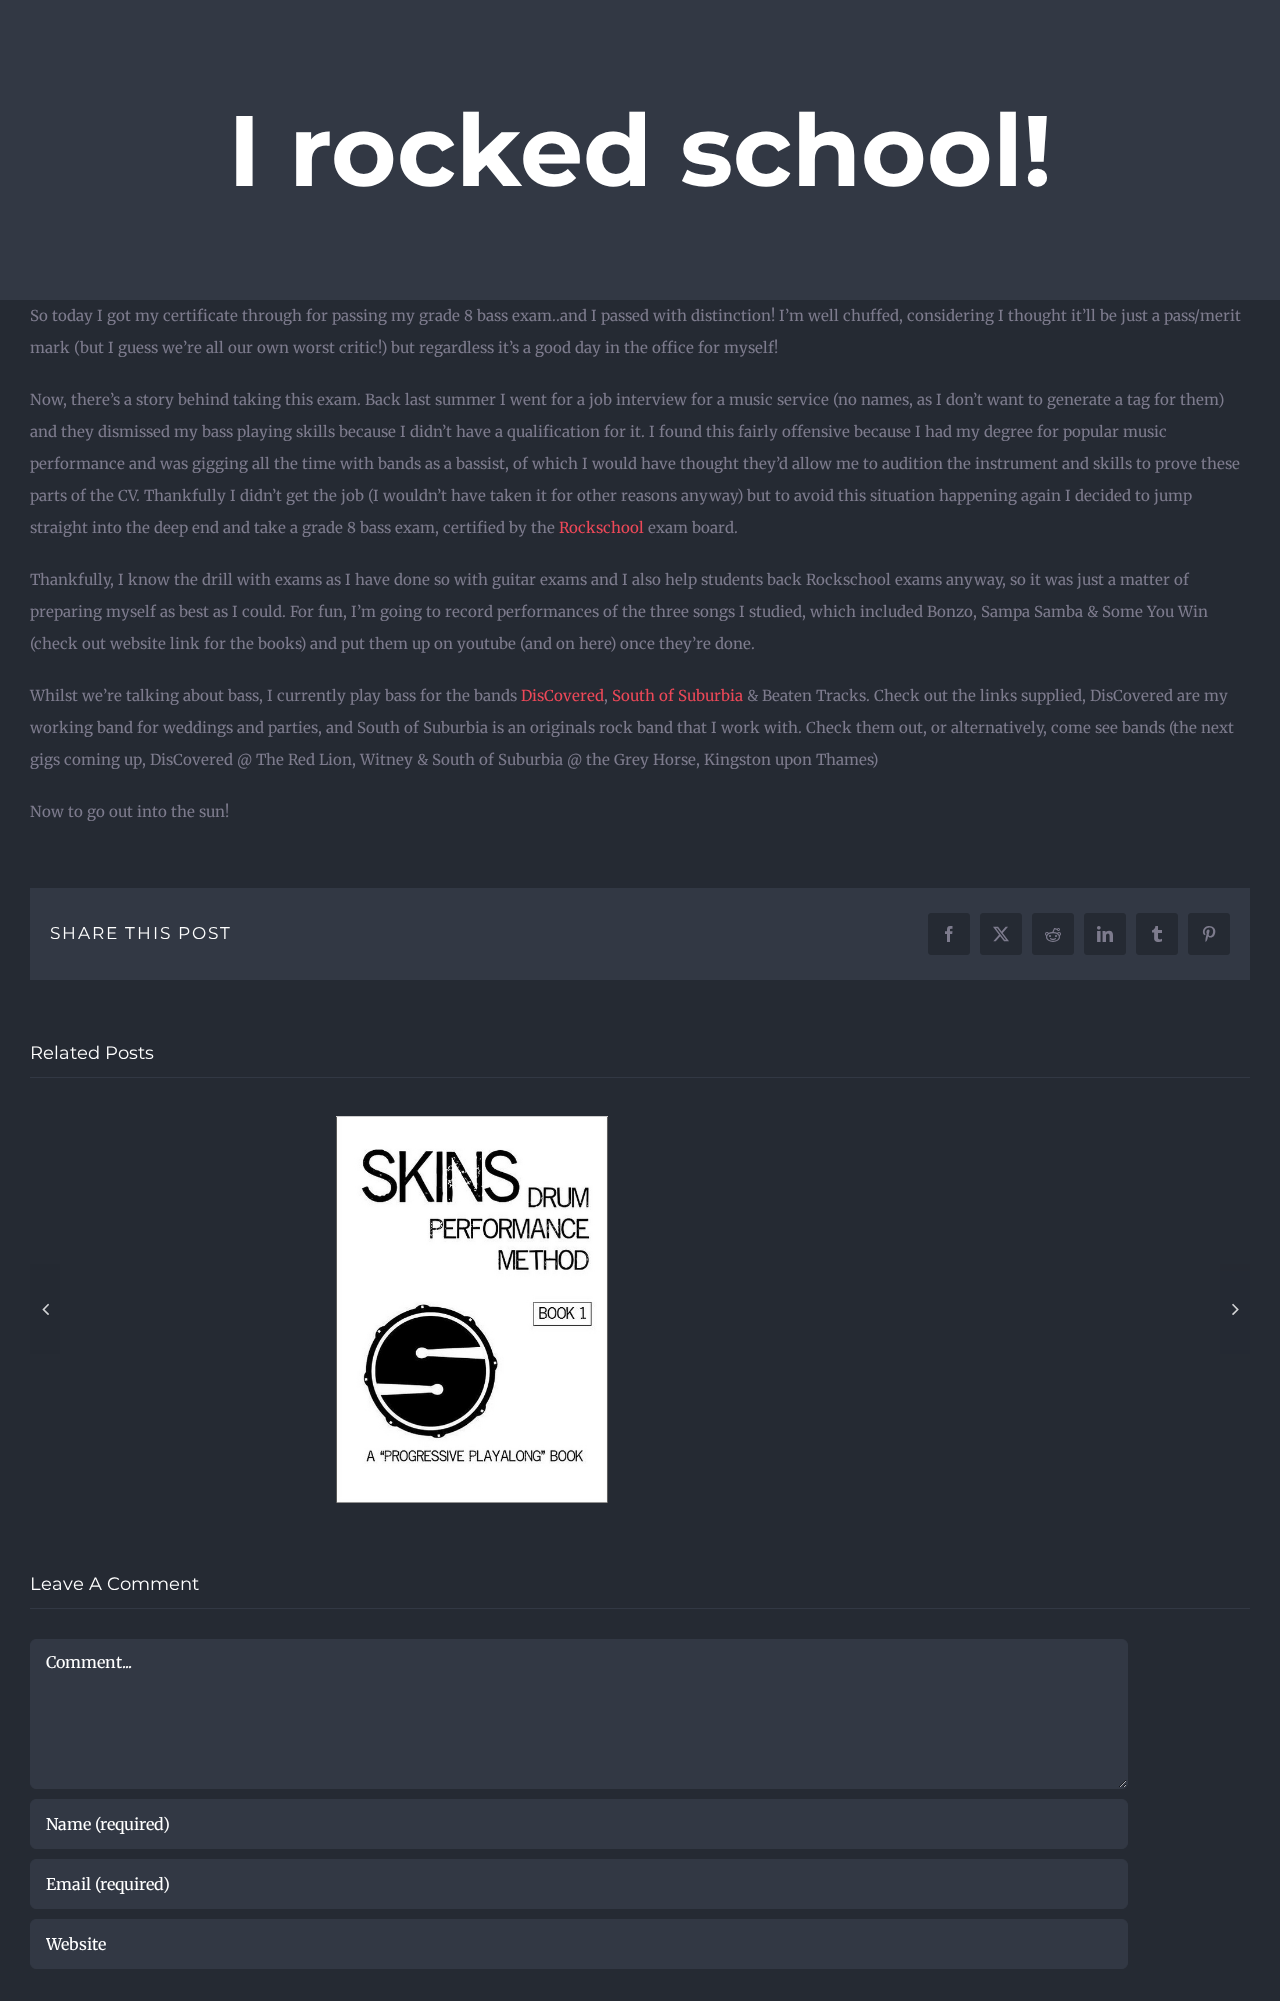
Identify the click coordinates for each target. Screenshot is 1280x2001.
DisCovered (562, 695)
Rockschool (603, 527)
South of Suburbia (677, 695)
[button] (45, 1315)
